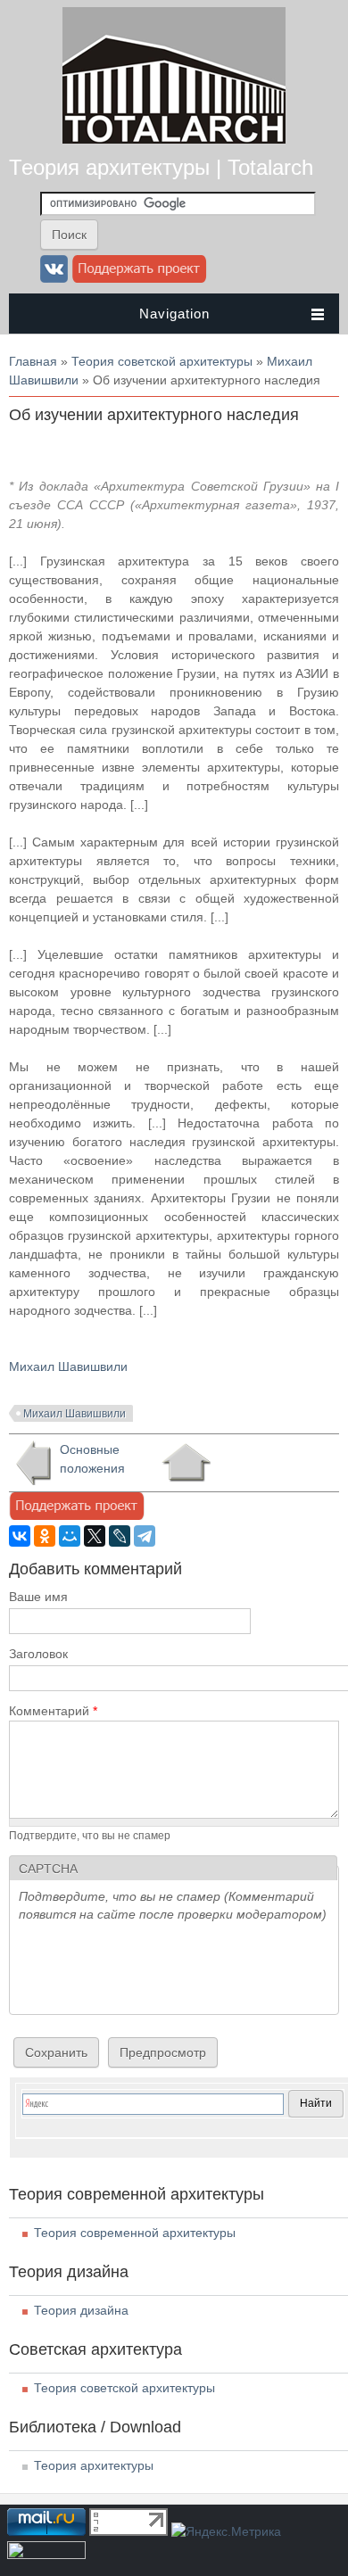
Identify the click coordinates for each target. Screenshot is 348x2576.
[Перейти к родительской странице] (186, 1463)
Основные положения (92, 1459)
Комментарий (53, 1711)
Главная (33, 361)
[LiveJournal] (120, 1536)
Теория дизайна (81, 2310)
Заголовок (38, 1654)
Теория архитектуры (94, 2465)
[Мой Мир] (70, 1536)
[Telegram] (145, 1536)
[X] (95, 1536)
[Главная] (174, 139)
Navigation (174, 314)
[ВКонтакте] (20, 1536)
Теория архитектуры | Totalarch (161, 167)
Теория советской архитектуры (162, 361)
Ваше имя (38, 1597)
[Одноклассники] (45, 1536)
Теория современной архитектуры (135, 2233)
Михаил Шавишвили (68, 1366)
